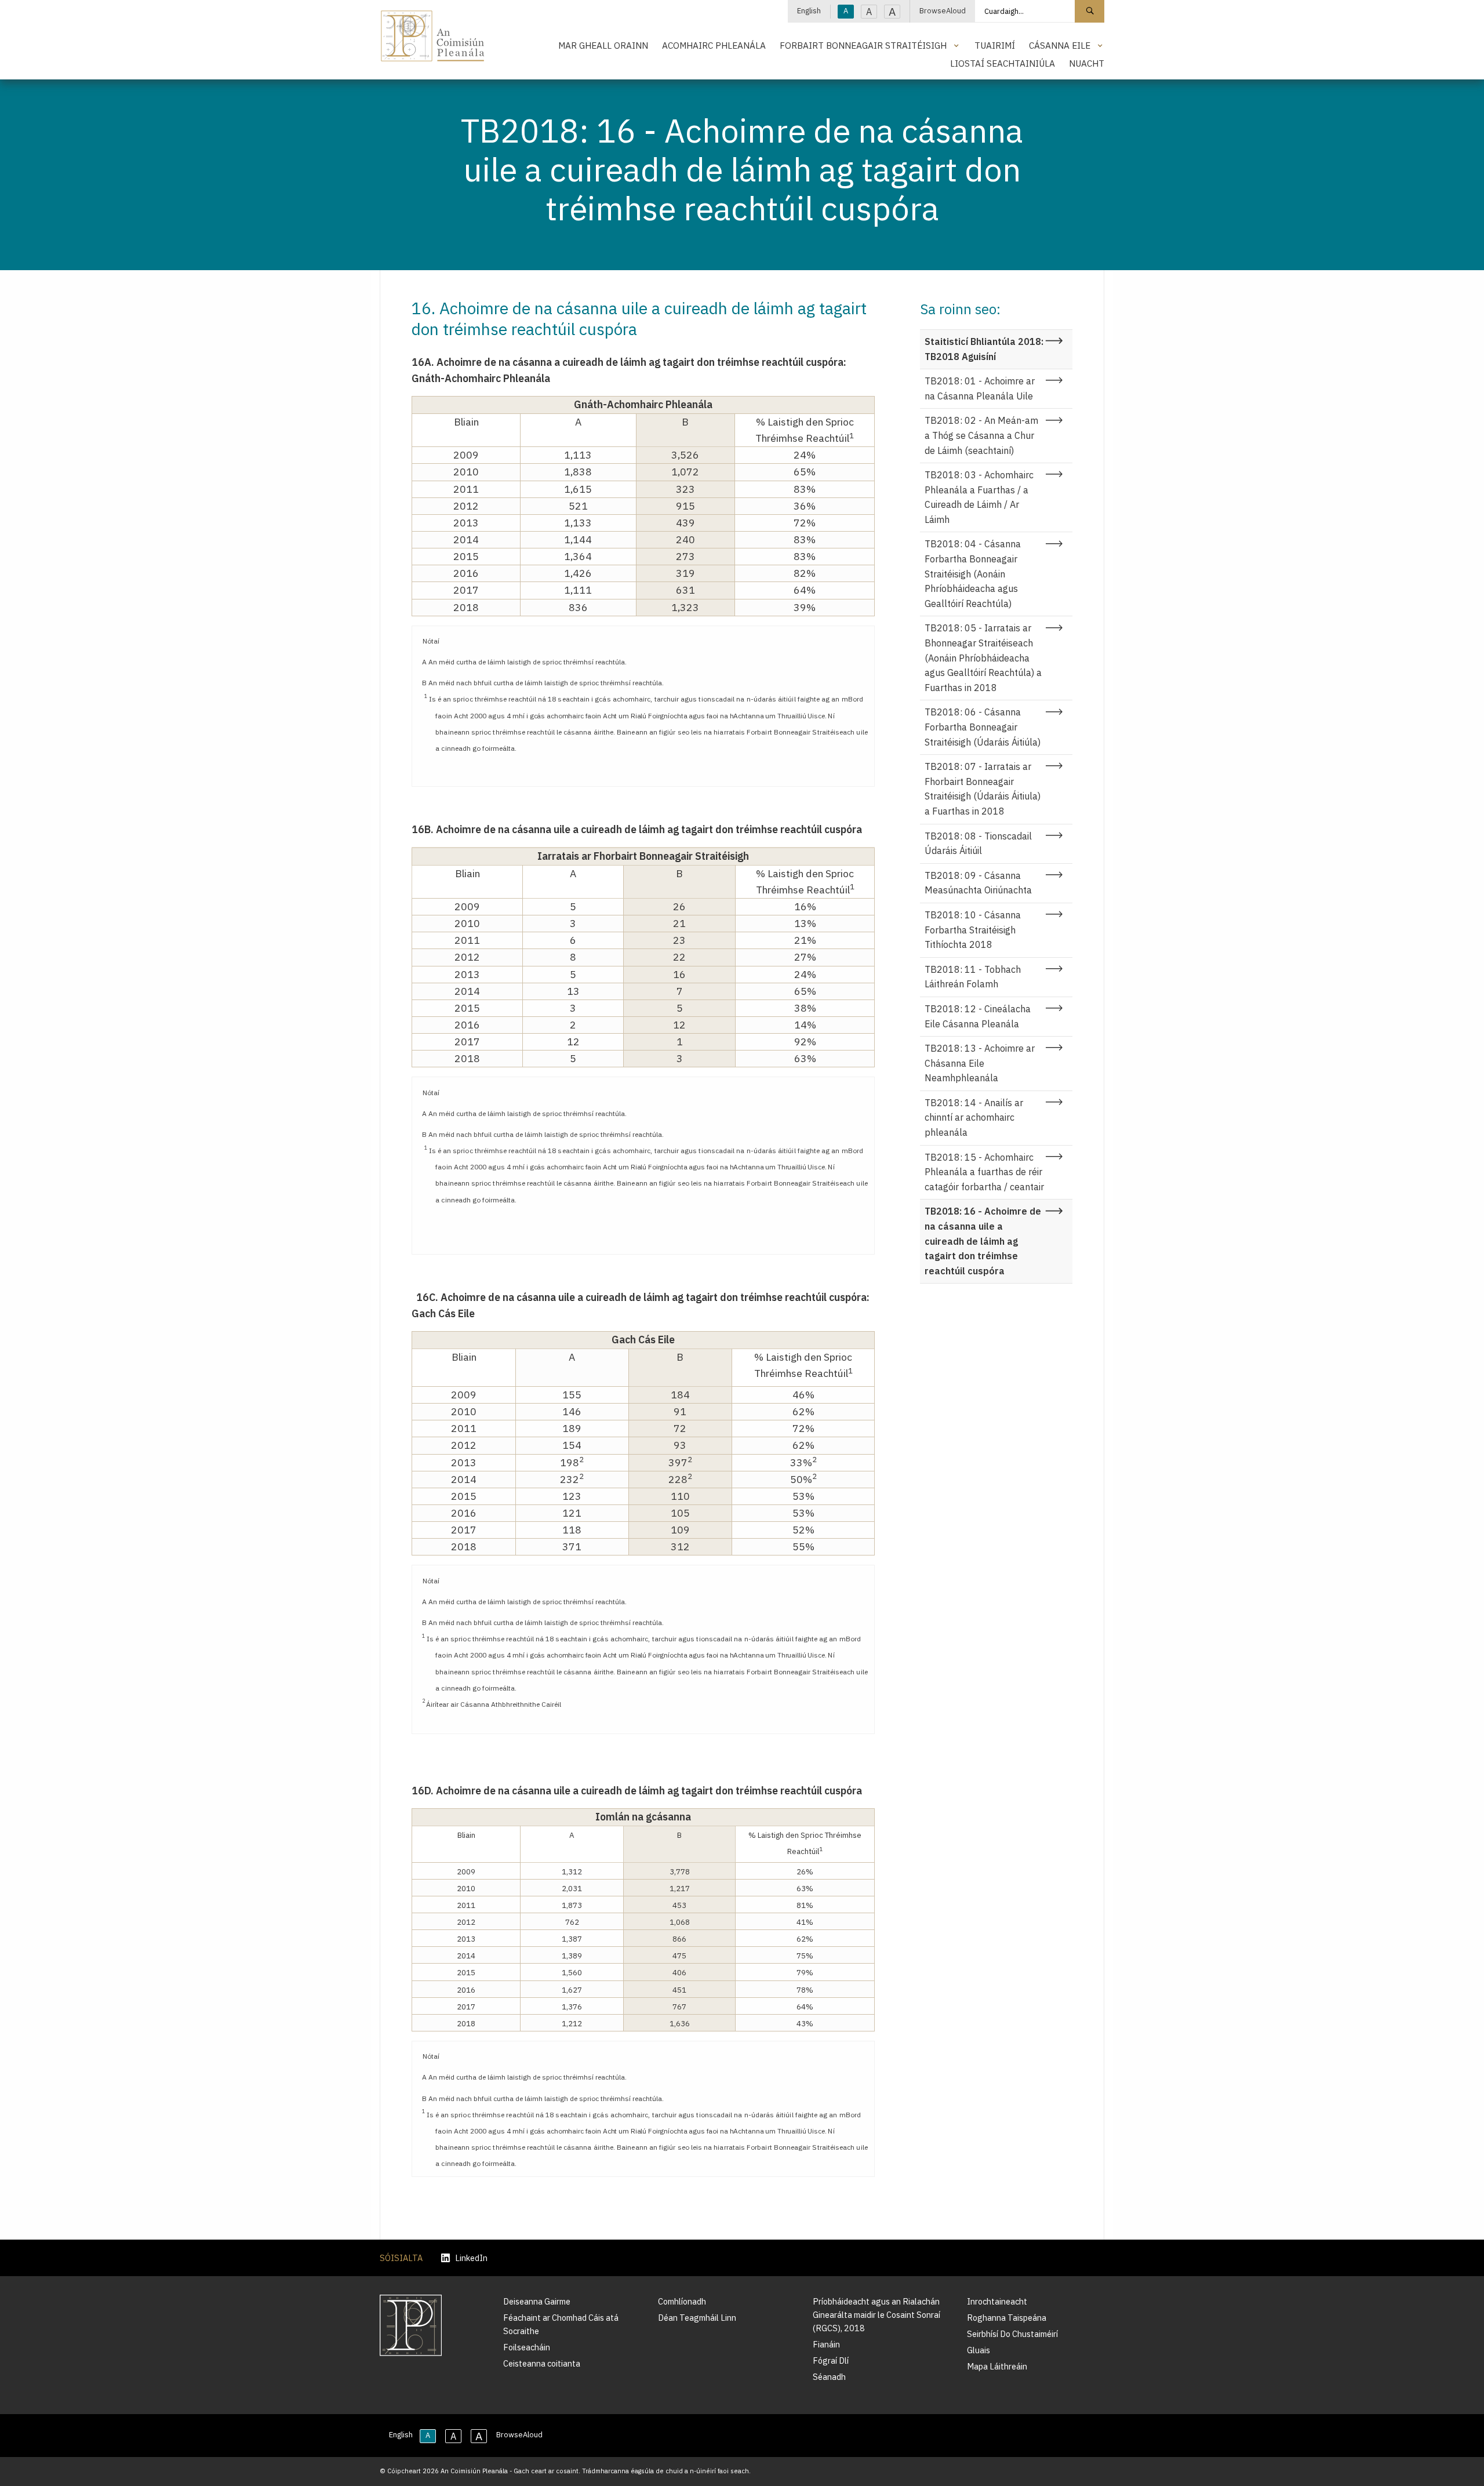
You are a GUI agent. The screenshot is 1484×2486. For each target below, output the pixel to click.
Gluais (979, 2350)
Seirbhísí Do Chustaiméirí (1012, 2334)
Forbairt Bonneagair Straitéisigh (863, 45)
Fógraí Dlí (831, 2360)
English (809, 11)
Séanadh (829, 2377)
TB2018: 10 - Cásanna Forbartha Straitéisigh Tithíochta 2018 (973, 930)
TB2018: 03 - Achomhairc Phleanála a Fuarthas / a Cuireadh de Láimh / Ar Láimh (979, 497)
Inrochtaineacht (997, 2301)
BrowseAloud (943, 11)
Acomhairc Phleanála (714, 45)
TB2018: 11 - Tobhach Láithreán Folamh (973, 977)
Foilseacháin (527, 2347)
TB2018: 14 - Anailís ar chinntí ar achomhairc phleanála (974, 1117)
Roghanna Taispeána (1007, 2318)
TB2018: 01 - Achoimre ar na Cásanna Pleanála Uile (980, 388)
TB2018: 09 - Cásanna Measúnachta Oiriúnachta (978, 883)
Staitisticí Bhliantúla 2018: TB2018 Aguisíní (984, 349)
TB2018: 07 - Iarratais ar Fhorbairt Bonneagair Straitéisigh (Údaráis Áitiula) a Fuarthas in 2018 (983, 789)
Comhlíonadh (682, 2301)
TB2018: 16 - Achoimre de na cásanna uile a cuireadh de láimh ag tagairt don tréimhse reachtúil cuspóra (983, 1241)
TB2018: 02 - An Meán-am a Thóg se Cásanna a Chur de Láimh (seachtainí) (981, 435)
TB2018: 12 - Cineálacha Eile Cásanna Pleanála (978, 1016)
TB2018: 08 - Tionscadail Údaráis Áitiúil (978, 844)
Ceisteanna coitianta (542, 2363)
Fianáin (826, 2344)
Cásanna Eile (1060, 45)
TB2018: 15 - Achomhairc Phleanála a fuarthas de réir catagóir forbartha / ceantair (984, 1172)
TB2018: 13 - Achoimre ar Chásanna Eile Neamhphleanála (980, 1063)
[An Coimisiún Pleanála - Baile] (433, 36)
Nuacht (1087, 63)
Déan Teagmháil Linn (697, 2318)
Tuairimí (995, 45)
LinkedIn (471, 2258)
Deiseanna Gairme (537, 2301)
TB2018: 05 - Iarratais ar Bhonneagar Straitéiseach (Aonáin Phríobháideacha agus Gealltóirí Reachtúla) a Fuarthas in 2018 (983, 657)
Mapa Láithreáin (997, 2366)
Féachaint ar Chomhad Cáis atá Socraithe (561, 2324)
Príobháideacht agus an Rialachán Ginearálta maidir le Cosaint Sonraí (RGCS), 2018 (876, 2315)
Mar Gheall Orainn (603, 45)
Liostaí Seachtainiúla (1003, 63)
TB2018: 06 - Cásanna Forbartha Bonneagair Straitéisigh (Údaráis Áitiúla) (983, 727)
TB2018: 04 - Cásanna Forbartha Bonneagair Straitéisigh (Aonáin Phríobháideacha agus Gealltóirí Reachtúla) (973, 573)
